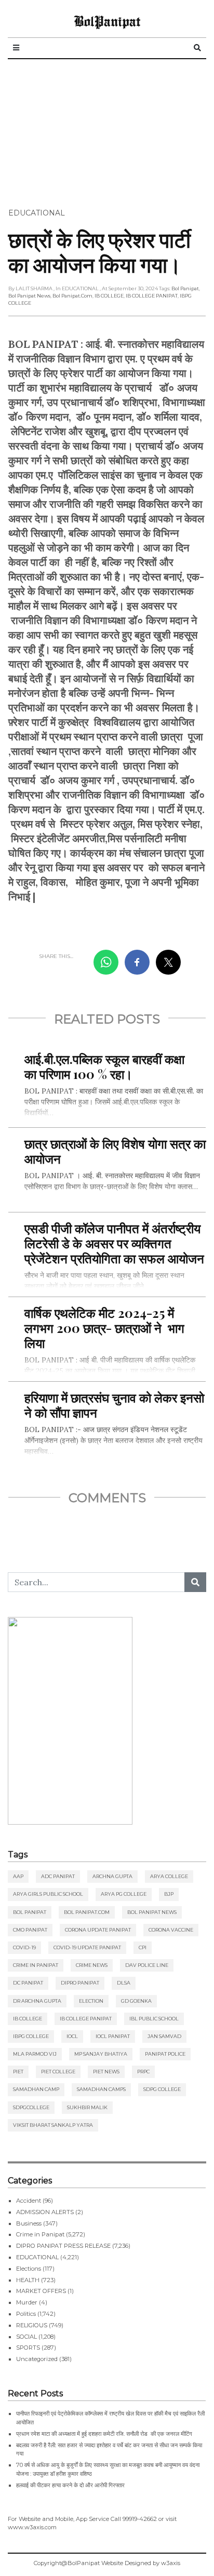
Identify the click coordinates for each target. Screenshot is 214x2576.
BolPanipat (107, 21)
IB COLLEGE (109, 296)
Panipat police (165, 2054)
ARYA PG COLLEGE (124, 1894)
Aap (18, 1876)
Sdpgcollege (31, 2107)
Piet (18, 2072)
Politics (26, 2314)
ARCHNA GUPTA (112, 1876)
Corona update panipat (98, 1930)
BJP (169, 1894)
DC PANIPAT (28, 1983)
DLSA (124, 1983)
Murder (27, 2302)
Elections (29, 2269)
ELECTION (91, 2001)
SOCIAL (26, 2337)
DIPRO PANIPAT (80, 1983)
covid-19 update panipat (87, 1947)
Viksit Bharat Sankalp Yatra (53, 2125)
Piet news (106, 2072)
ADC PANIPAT (58, 1876)
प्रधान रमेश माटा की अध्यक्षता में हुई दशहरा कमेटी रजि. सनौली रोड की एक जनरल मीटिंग (104, 2434)
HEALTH (28, 2280)
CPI (143, 1947)
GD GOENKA (136, 2001)
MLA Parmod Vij (35, 2054)
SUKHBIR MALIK (87, 2107)
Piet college (58, 2072)
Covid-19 (24, 1947)
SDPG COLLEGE (162, 2089)
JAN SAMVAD (164, 2036)
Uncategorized (37, 2359)
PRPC (143, 2072)
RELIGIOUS (32, 2325)
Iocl (72, 2036)
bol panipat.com (72, 296)
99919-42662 (140, 2519)
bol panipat (185, 288)
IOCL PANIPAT (113, 2036)
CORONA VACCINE (171, 1930)
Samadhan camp (36, 2089)
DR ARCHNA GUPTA (37, 2001)
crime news (92, 1965)
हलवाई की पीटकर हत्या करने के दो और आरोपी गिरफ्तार (70, 2485)
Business (29, 2223)
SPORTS (28, 2348)
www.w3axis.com (32, 2527)
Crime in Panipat (36, 1965)
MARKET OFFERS (41, 2291)
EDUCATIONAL (37, 213)
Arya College (169, 1876)
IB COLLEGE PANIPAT (152, 296)
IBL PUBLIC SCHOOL (154, 2019)
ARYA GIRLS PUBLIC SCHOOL (48, 1894)
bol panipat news (29, 296)
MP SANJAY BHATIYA (101, 2054)
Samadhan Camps (101, 2089)
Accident (29, 2201)
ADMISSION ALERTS (45, 2212)
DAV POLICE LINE (147, 1965)
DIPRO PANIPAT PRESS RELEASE (63, 2246)
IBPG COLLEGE (31, 2036)
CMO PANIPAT (30, 1930)
